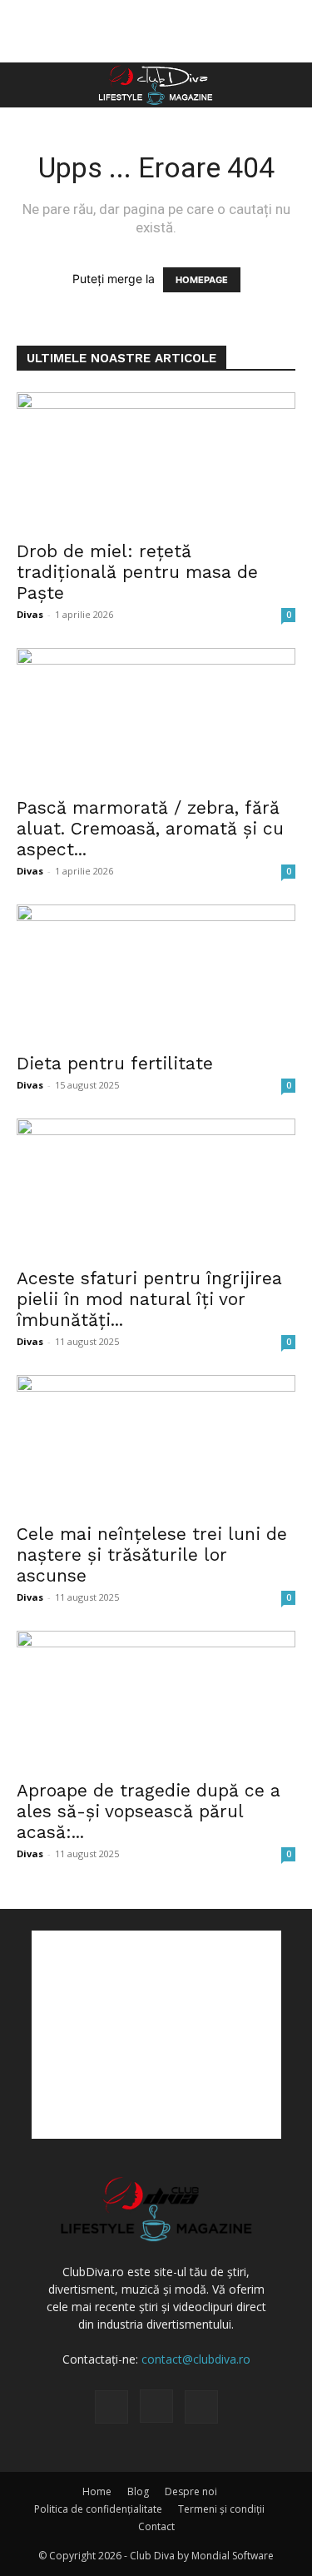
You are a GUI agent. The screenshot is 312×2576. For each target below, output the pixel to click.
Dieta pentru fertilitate (115, 1063)
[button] (28, 85)
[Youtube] (201, 2407)
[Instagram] (156, 2406)
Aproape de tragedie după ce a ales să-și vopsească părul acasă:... (149, 1811)
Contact (156, 2526)
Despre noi (191, 2491)
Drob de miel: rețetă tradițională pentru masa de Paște (137, 572)
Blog (138, 2491)
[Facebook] (111, 2407)
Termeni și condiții (221, 2509)
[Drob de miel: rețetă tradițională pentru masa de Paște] (156, 461)
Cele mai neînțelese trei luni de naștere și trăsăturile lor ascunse (152, 1555)
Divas (30, 614)
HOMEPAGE (202, 280)
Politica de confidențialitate (98, 2509)
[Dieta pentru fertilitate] (156, 973)
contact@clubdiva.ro (196, 2359)
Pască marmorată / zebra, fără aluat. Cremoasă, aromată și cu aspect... (150, 828)
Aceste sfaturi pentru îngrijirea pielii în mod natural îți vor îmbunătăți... (149, 1299)
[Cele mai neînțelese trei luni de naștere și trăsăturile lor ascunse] (156, 1444)
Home (97, 2491)
